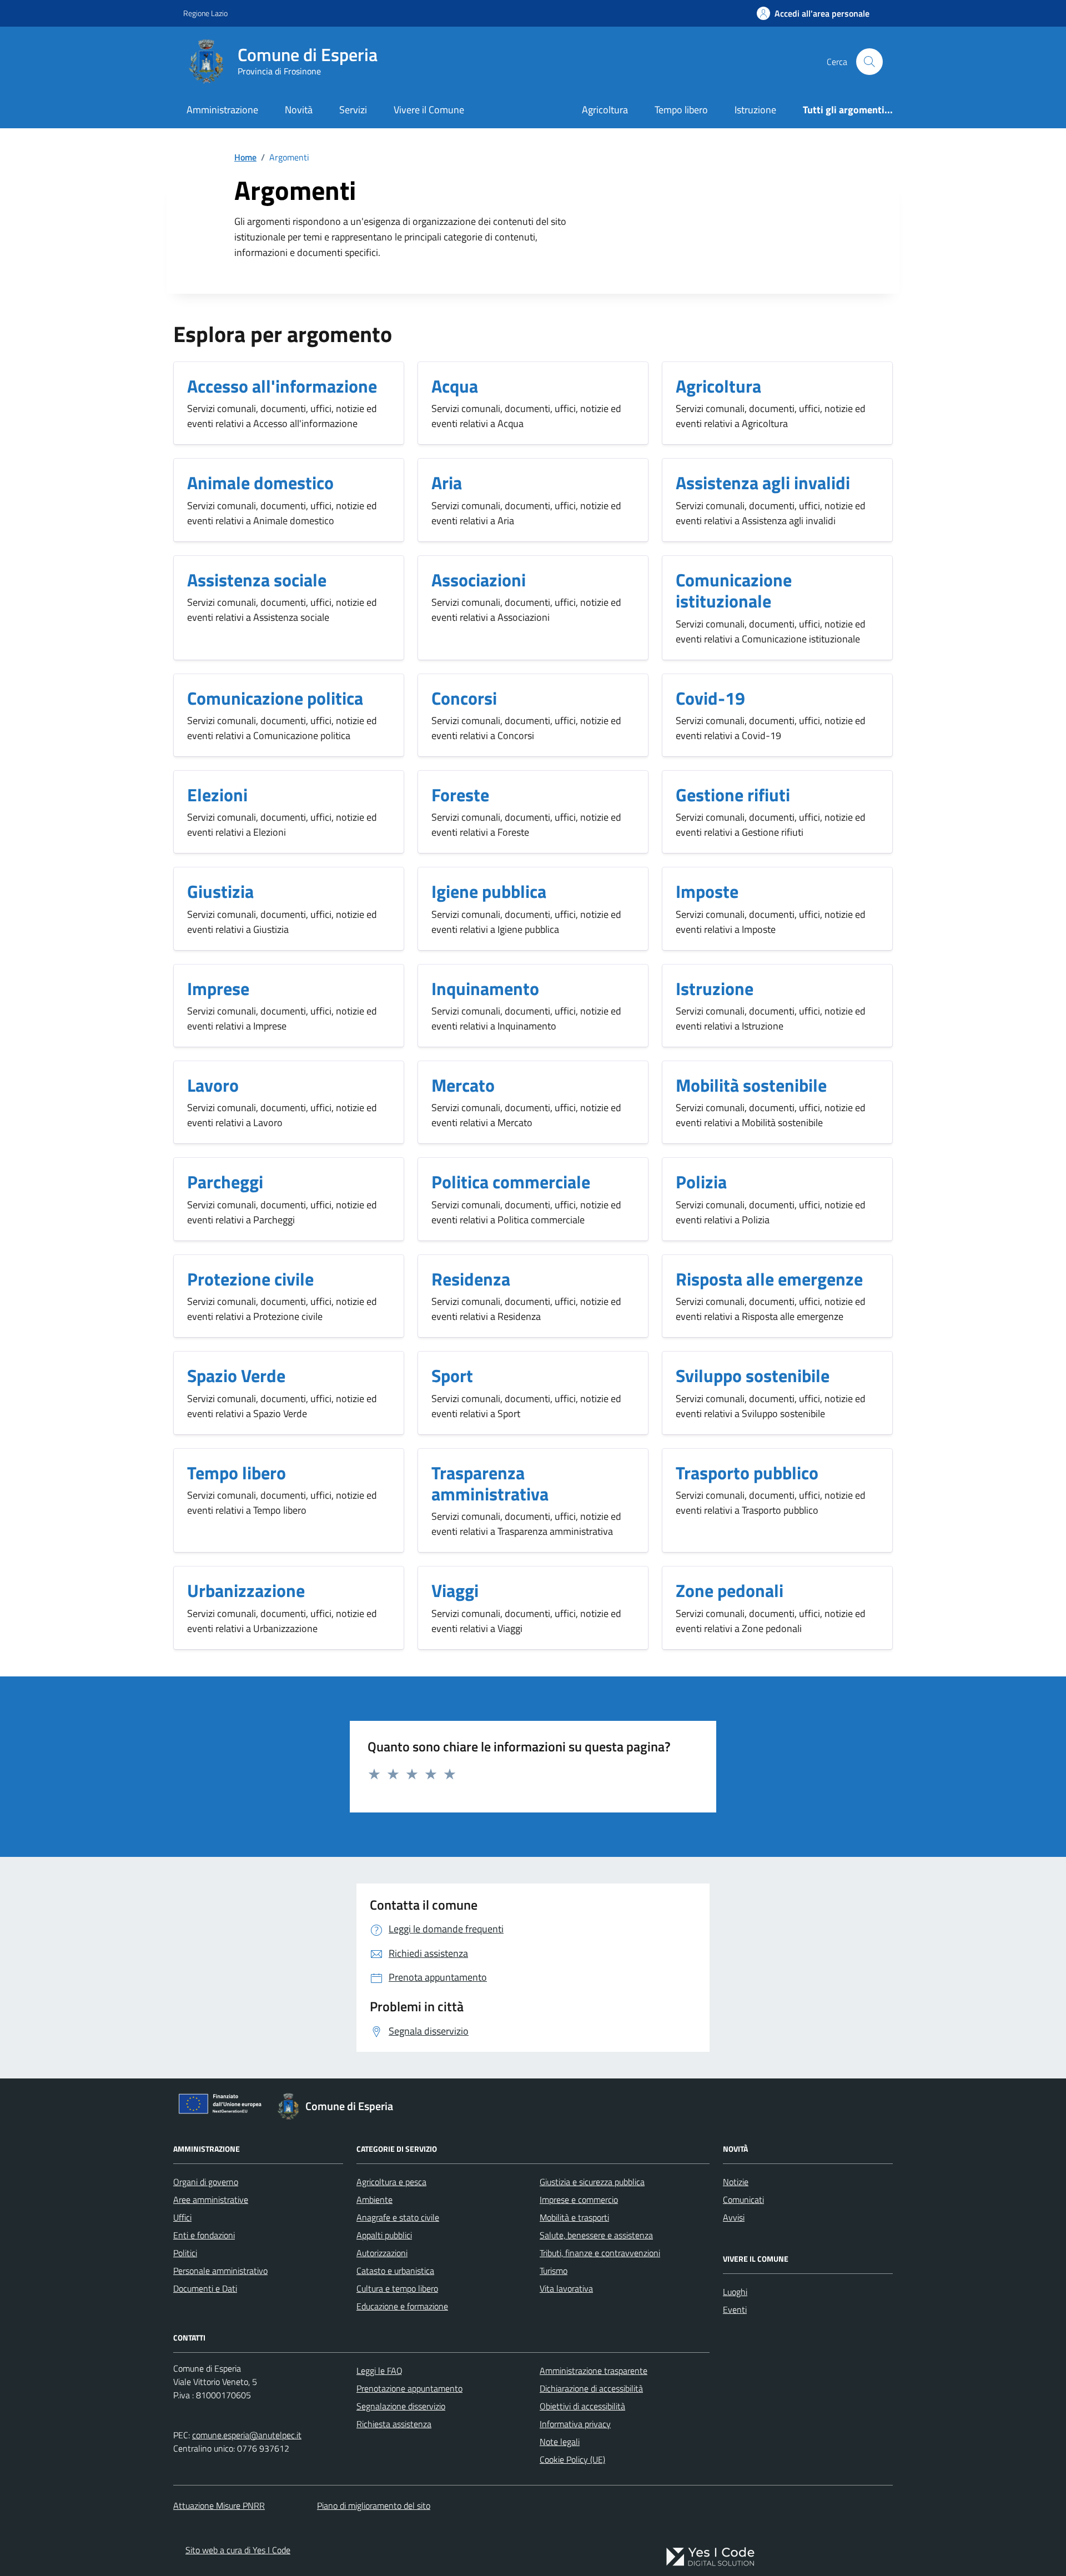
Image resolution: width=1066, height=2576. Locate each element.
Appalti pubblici (384, 2235)
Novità (299, 110)
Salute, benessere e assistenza (596, 2235)
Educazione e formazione (402, 2306)
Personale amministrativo (220, 2271)
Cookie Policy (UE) (572, 2459)
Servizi (353, 110)
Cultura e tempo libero (397, 2288)
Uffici (182, 2217)
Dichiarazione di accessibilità (591, 2388)
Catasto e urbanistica (395, 2271)
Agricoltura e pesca (391, 2182)
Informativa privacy (575, 2424)
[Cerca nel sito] (869, 62)
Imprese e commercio (579, 2200)
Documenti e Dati (205, 2288)
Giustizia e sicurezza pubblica (592, 2182)
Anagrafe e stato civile (398, 2217)
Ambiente (374, 2200)
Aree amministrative (211, 2200)
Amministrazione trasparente (594, 2371)
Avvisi (734, 2217)
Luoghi (735, 2292)
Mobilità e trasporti (574, 2217)
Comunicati (743, 2200)
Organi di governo (206, 2182)
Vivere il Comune (429, 110)
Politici (185, 2253)
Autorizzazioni (382, 2253)
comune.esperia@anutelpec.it (247, 2435)
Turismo (554, 2271)
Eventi (735, 2309)
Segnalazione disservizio (401, 2406)
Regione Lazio (205, 13)
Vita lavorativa (566, 2288)
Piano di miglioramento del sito (374, 2505)
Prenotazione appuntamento (409, 2388)
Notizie (736, 2182)
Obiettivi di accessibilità (582, 2406)
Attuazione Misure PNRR (219, 2505)
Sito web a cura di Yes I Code (238, 2550)
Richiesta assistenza (394, 2424)
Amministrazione (222, 110)
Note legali (560, 2442)
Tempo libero (681, 110)
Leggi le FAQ (379, 2371)
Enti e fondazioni (204, 2235)
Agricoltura (605, 110)
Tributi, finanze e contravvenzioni (600, 2253)
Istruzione (755, 110)
